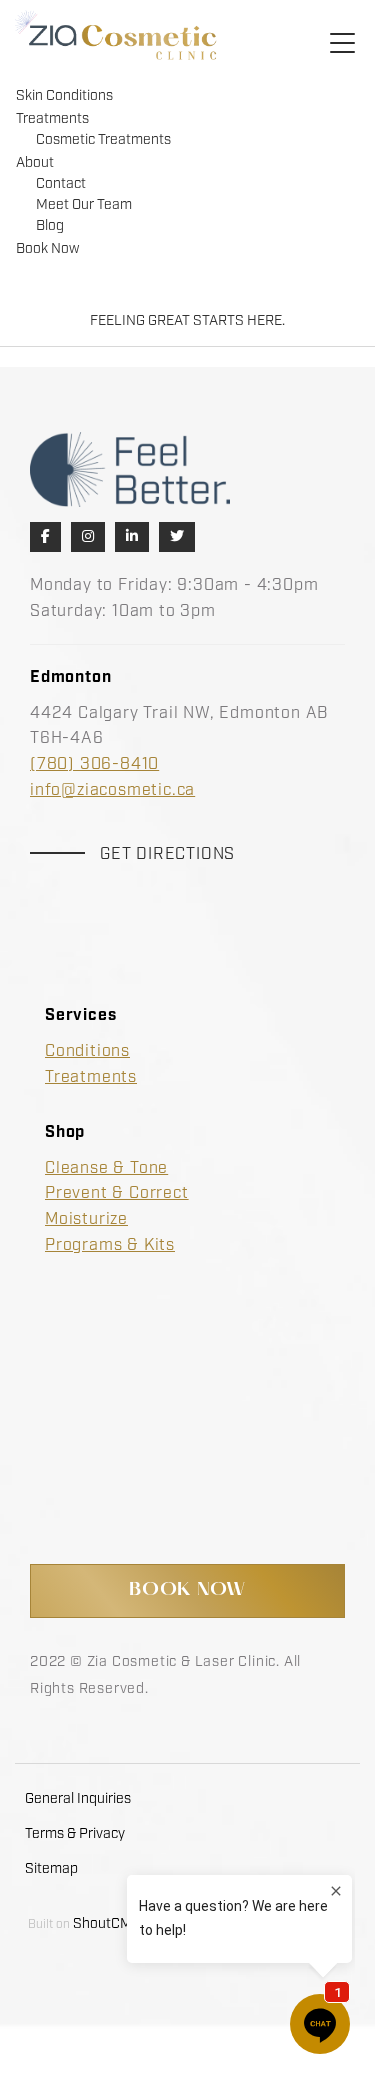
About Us (81, 1351)
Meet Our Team (84, 205)
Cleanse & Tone (106, 1168)
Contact (61, 184)
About (35, 163)
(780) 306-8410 (94, 764)
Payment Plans (104, 1402)
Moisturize (86, 1219)
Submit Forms (101, 1428)
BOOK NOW (187, 1590)
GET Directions (167, 854)
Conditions (87, 1051)
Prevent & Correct (117, 1193)
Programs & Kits (110, 1245)
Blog (50, 226)
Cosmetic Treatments (103, 140)
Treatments (52, 119)
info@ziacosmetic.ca (112, 790)
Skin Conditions (64, 96)
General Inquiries (78, 1799)
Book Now (47, 249)
